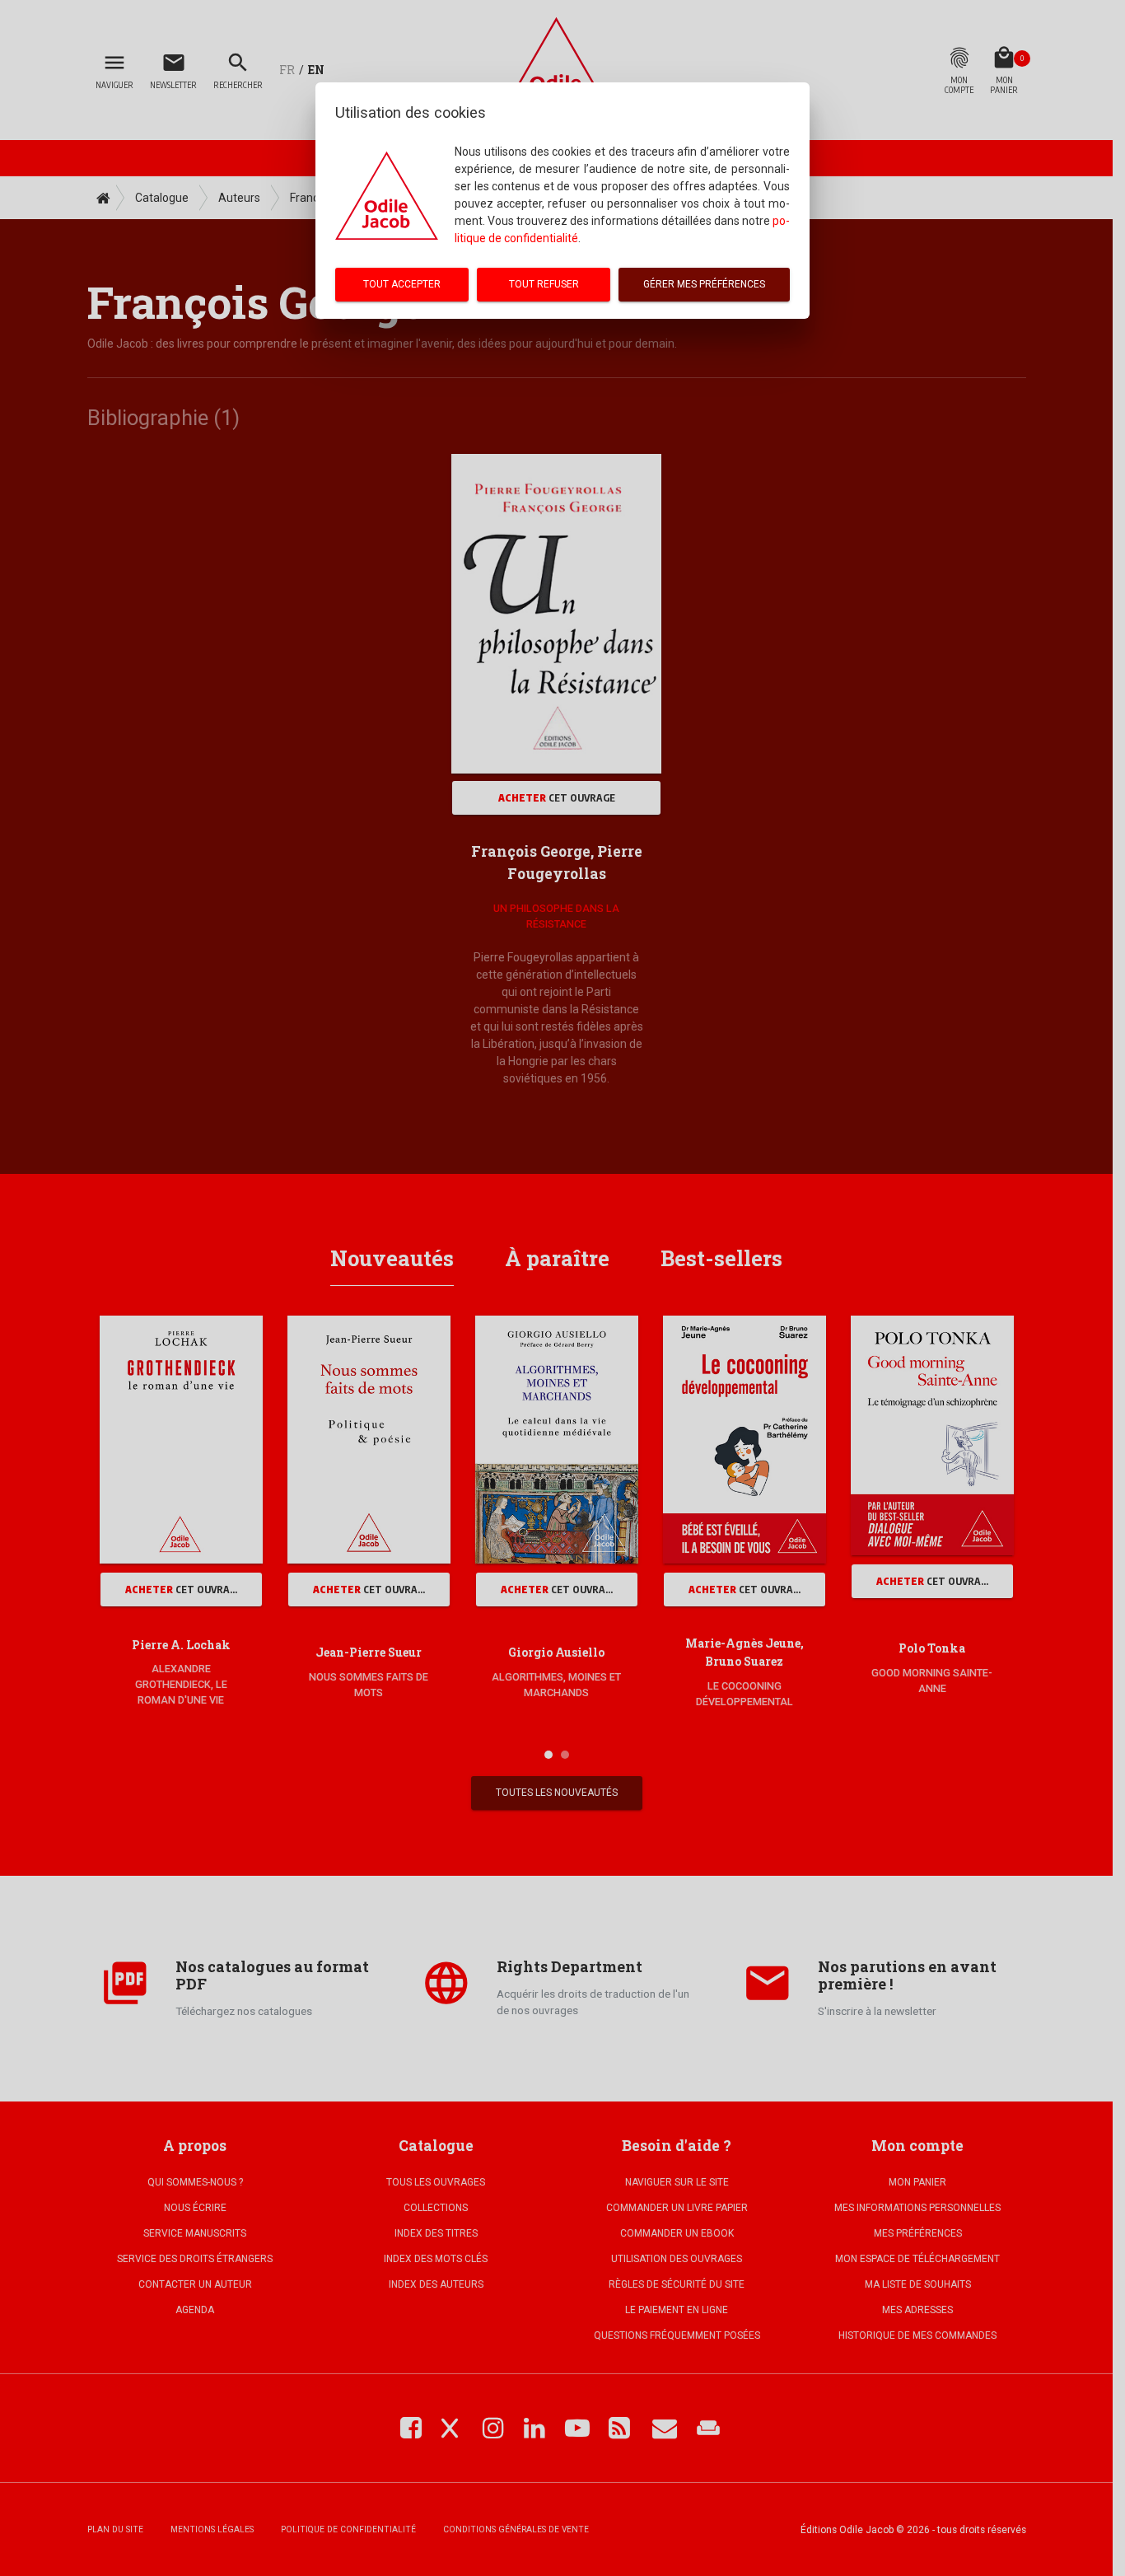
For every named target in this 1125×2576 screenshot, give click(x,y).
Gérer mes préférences (704, 284)
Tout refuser (544, 284)
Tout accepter (402, 284)
